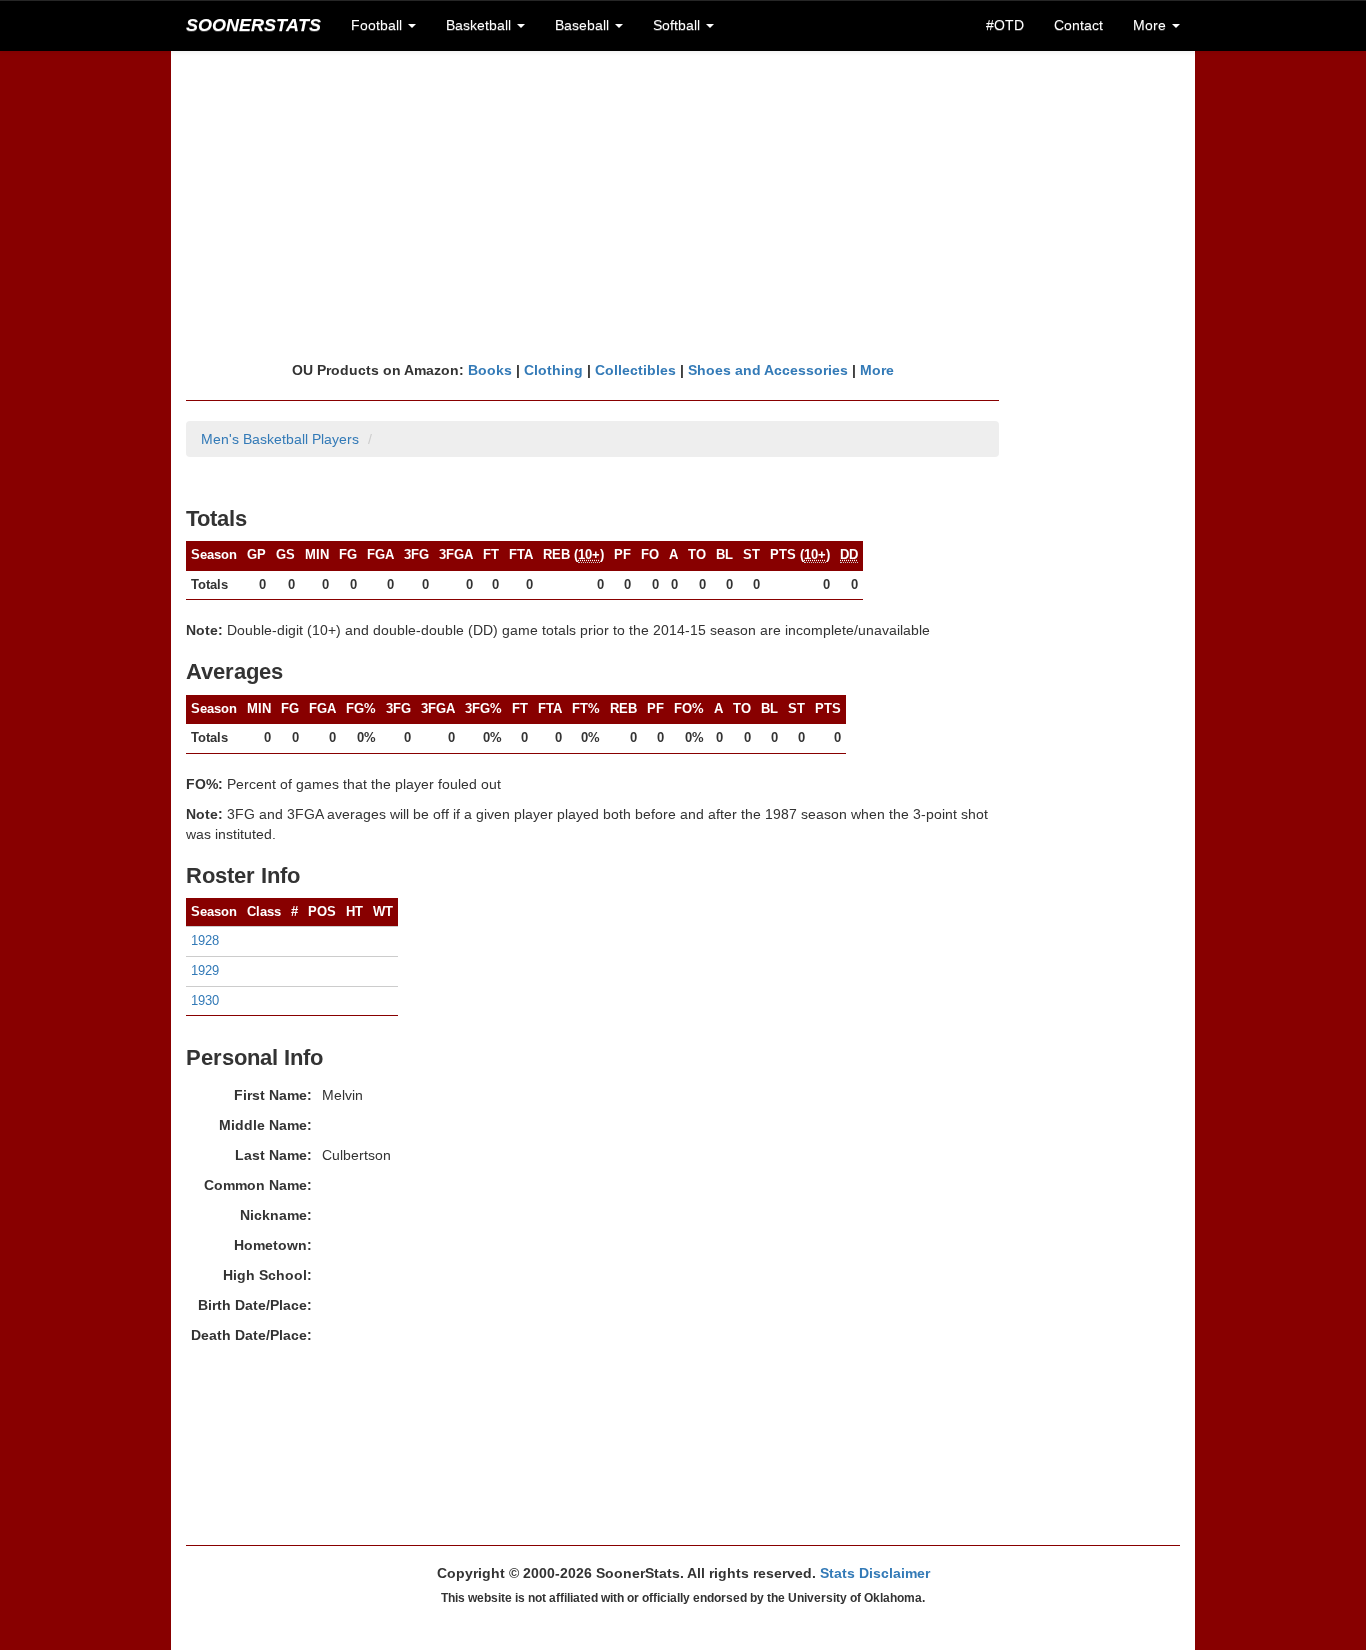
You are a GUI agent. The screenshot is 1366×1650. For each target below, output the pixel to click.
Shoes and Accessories (768, 370)
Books (490, 370)
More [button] (1151, 25)
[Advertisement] (683, 205)
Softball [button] (678, 25)
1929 (205, 970)
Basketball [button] (480, 25)
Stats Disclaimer (875, 1573)
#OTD (1005, 25)
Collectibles (635, 370)
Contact (1078, 25)
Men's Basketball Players (280, 439)
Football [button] (378, 25)
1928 (205, 940)
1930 (205, 1000)
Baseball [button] (584, 25)
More (877, 370)
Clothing (553, 370)
